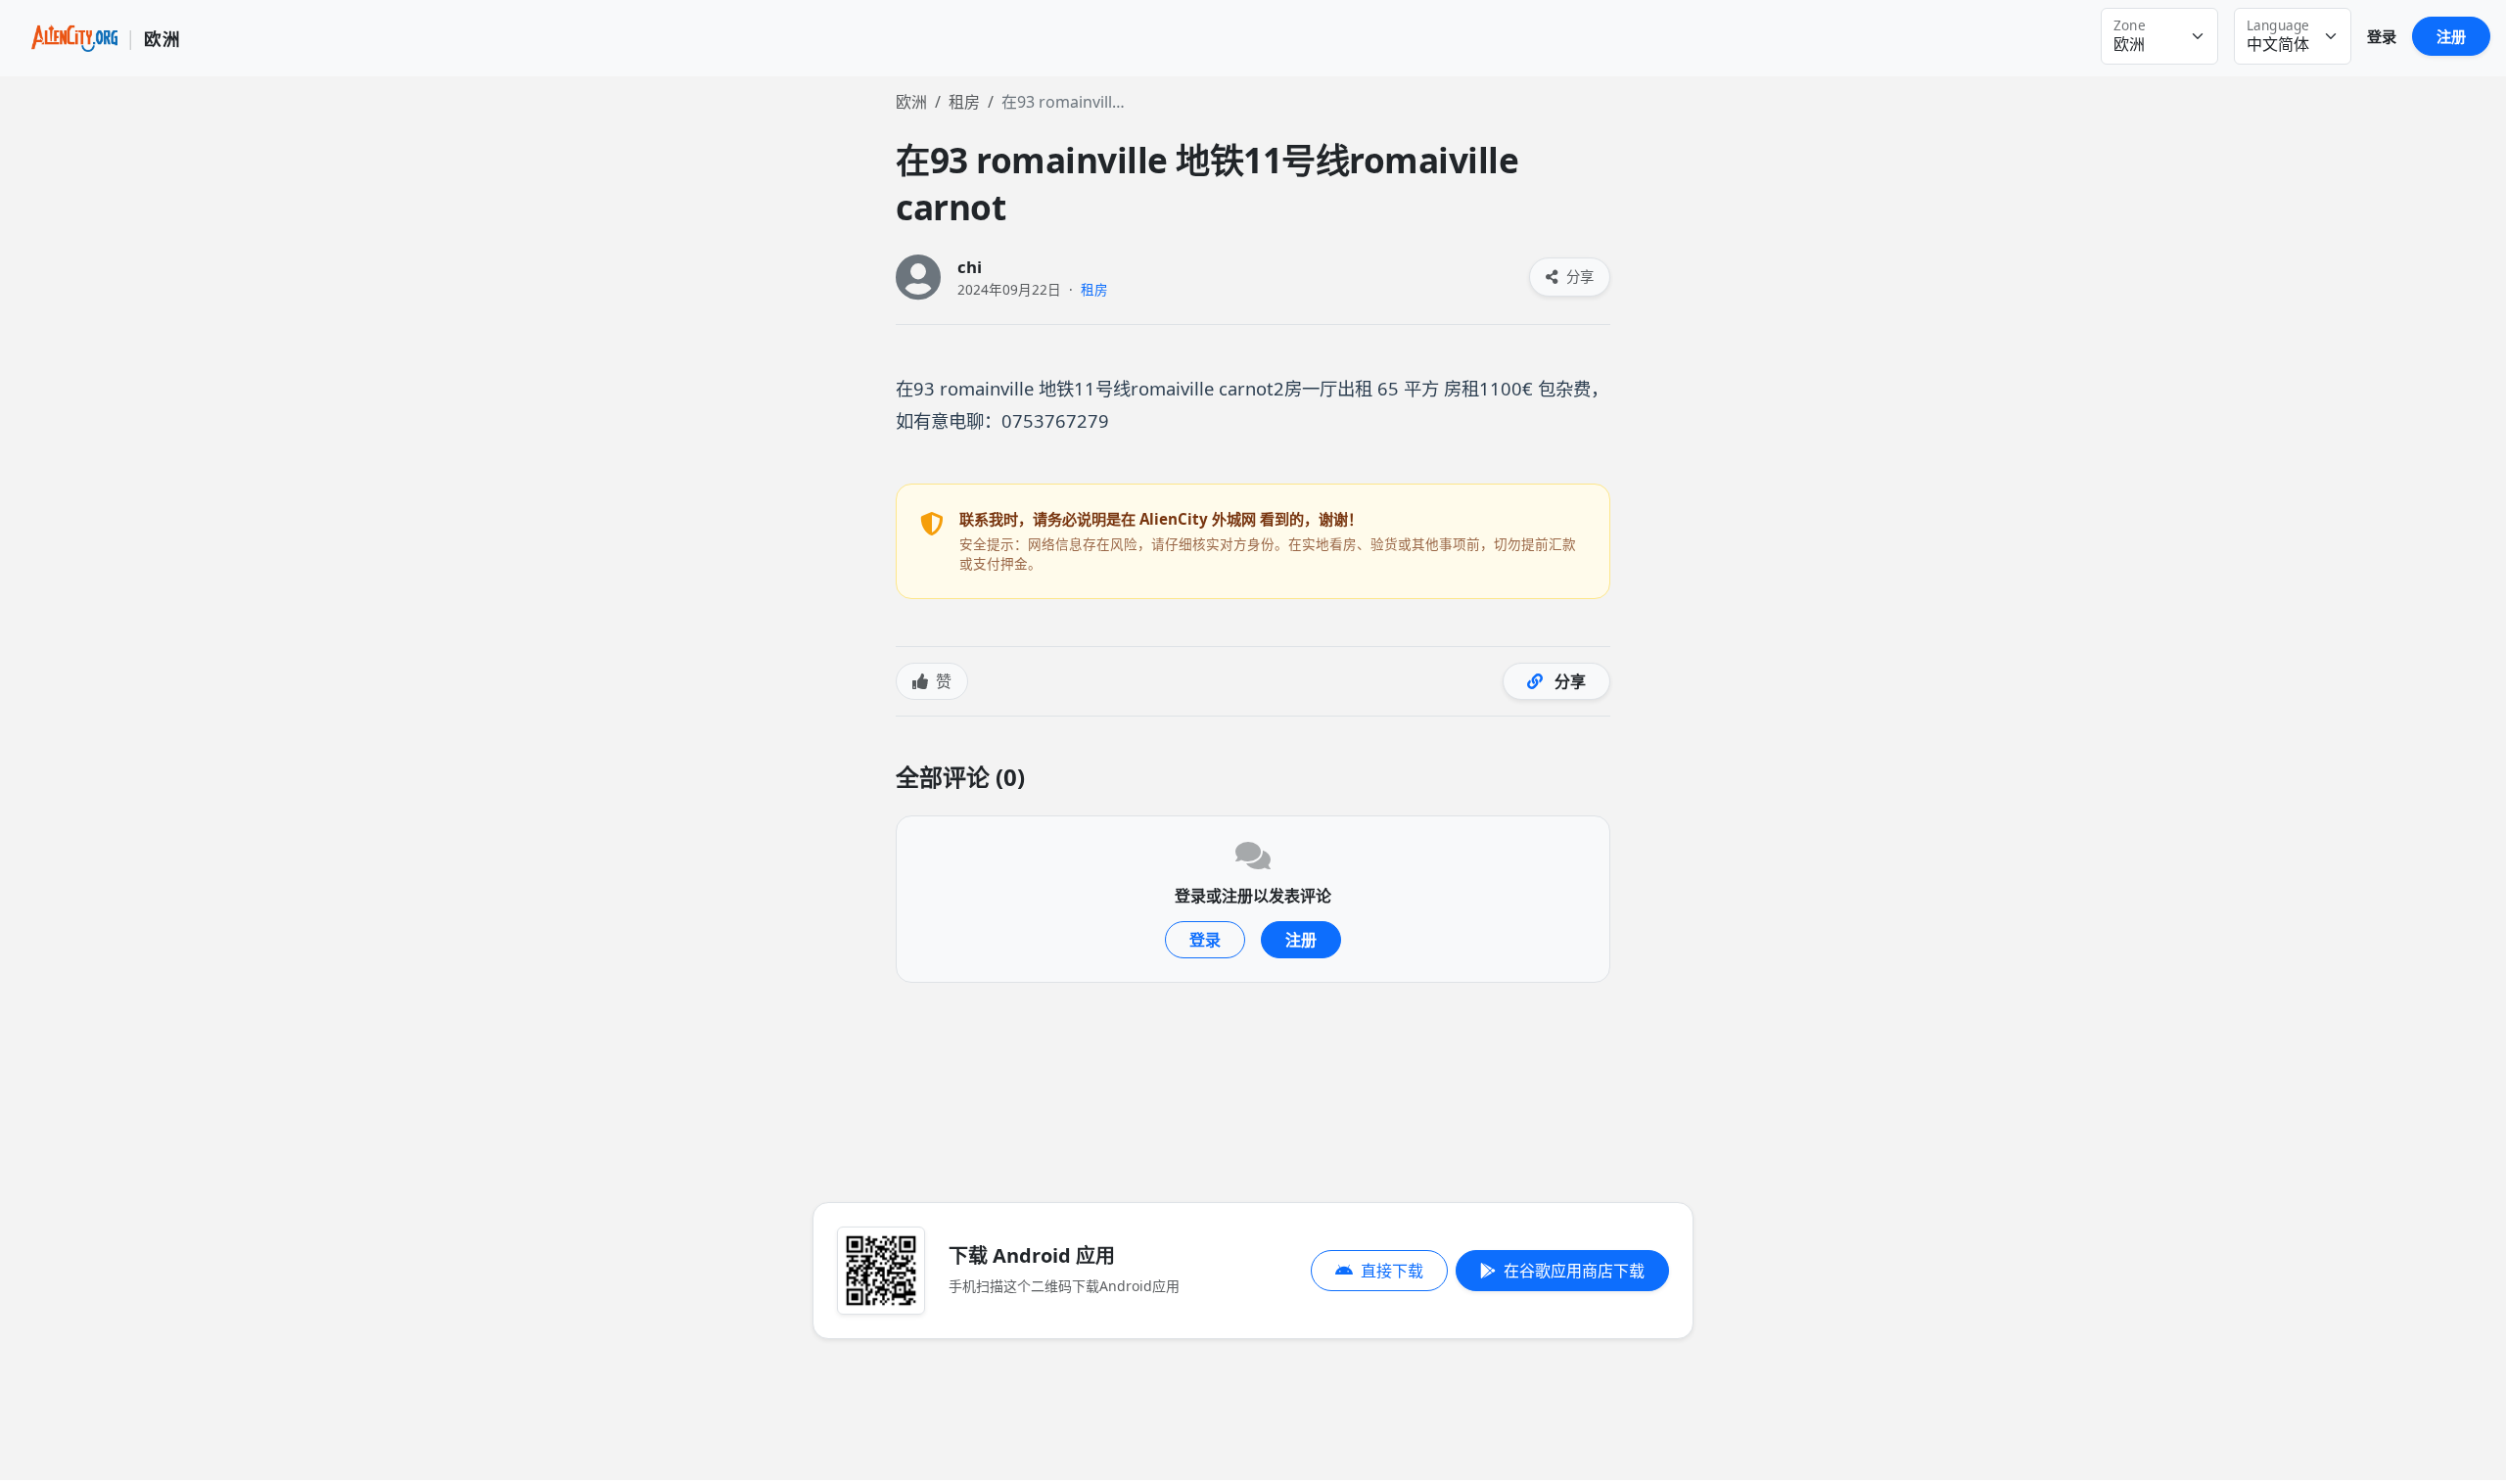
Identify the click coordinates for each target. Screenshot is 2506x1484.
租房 (964, 102)
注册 (2451, 36)
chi (970, 267)
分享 (1578, 277)
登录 (2382, 36)
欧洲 (911, 102)
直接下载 (1392, 1271)
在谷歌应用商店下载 (1574, 1271)
